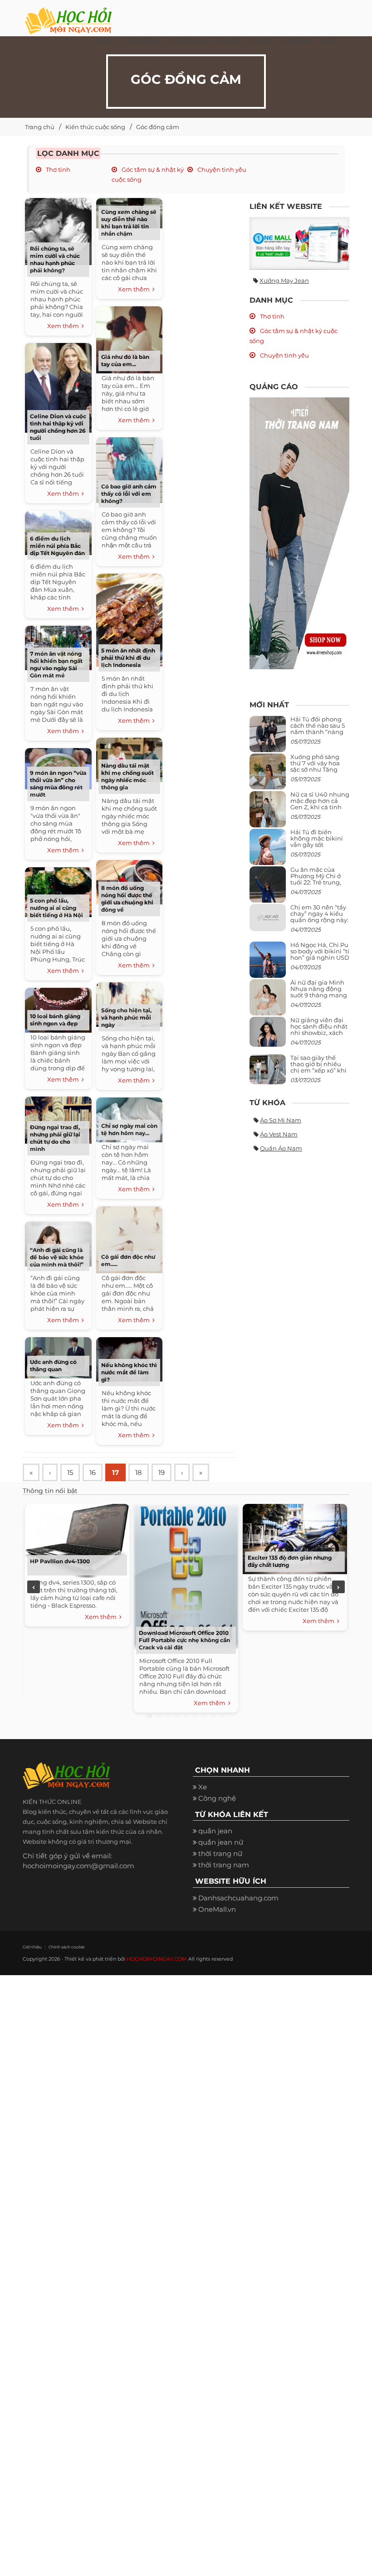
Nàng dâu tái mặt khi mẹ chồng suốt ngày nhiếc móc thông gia (127, 776)
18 (139, 1472)
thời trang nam (224, 1865)
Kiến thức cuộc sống (95, 127)
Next (338, 1587)
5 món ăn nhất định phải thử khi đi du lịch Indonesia (128, 658)
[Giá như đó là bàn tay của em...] (129, 339)
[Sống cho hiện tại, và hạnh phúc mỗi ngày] (129, 1003)
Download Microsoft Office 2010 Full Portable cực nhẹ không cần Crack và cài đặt (184, 1640)
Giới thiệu (32, 1947)
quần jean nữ (221, 1842)
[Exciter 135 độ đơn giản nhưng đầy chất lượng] (295, 1538)
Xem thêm (64, 326)
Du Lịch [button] (261, 41)
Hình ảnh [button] (297, 41)
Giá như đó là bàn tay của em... (125, 360)
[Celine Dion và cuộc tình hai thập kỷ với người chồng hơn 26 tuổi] (58, 387)
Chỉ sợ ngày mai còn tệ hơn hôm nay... (129, 1129)
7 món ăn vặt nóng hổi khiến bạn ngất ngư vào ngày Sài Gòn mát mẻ (56, 665)
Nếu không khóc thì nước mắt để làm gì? (129, 1372)
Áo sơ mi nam (281, 1120)
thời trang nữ (220, 1853)
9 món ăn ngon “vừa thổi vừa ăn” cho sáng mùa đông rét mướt (58, 784)
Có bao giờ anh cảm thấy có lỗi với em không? (129, 494)
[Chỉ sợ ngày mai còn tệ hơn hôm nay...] (129, 1119)
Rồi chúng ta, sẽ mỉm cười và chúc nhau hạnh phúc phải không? (55, 259)
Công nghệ (217, 1798)
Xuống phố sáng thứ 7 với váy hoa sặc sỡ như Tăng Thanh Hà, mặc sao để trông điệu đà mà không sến (318, 773)
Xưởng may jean (284, 280)
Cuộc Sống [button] (143, 41)
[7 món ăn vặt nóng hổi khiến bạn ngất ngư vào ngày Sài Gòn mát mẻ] (58, 647)
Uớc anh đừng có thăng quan (53, 1365)
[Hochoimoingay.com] (68, 16)
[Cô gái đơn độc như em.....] (129, 1239)
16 (93, 1472)
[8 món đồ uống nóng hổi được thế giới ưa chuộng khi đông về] (129, 881)
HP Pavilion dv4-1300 (60, 1561)
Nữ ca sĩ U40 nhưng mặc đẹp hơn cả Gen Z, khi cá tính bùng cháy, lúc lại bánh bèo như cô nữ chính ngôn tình (320, 810)
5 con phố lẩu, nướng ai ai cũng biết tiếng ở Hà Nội (56, 908)
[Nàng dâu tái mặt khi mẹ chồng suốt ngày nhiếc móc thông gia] (129, 759)
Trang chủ (40, 127)
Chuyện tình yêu (221, 169)
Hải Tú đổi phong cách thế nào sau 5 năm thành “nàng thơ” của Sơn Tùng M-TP (318, 732)
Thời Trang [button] (187, 41)
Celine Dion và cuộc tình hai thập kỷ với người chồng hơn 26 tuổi (58, 427)
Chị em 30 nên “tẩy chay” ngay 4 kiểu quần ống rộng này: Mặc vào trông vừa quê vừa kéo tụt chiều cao (319, 923)
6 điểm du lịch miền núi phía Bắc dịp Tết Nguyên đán (57, 546)
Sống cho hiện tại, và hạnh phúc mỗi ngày (126, 1017)
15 (70, 1472)
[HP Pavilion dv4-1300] (77, 1539)
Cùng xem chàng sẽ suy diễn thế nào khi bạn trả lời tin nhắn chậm (129, 223)
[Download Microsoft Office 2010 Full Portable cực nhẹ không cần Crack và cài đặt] (186, 1575)
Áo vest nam (279, 1134)
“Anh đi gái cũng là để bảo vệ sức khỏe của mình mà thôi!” (57, 1257)
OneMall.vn (217, 1909)
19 (162, 1472)
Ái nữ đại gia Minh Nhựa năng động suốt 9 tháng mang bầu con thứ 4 (319, 992)
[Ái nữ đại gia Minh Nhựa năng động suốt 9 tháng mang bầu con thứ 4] (268, 1003)
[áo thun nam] (299, 533)
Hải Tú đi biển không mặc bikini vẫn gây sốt (317, 839)
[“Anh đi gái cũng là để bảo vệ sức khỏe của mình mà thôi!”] (58, 1243)
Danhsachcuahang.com (238, 1898)
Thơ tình (57, 169)
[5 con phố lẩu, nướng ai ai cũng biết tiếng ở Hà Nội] (58, 891)
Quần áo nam (281, 1148)
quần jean (215, 1831)
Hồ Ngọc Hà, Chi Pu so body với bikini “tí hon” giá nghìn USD (320, 951)
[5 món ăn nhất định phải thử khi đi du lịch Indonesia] (129, 619)
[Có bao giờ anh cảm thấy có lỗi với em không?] (129, 469)
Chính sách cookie (66, 1947)
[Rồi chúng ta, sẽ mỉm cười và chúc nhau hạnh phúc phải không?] (58, 230)
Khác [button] (330, 41)
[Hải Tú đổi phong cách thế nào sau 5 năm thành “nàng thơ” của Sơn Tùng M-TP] (268, 737)
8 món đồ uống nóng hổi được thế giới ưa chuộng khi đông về (127, 899)
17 (115, 1472)
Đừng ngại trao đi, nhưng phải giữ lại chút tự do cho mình (55, 1138)
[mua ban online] (299, 243)
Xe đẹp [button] (106, 41)
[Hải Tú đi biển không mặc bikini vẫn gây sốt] (268, 850)
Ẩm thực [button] (227, 41)
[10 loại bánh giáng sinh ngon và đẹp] (58, 1009)
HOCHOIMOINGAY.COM (157, 1959)
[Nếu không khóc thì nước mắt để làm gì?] (129, 1358)
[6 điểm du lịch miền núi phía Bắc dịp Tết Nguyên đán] (58, 532)
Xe (203, 1787)
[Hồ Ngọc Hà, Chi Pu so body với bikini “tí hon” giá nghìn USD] (268, 963)
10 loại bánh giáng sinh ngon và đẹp (55, 1020)
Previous (34, 1587)
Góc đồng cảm (158, 127)
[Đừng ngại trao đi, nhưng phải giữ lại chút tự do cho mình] (58, 1119)
